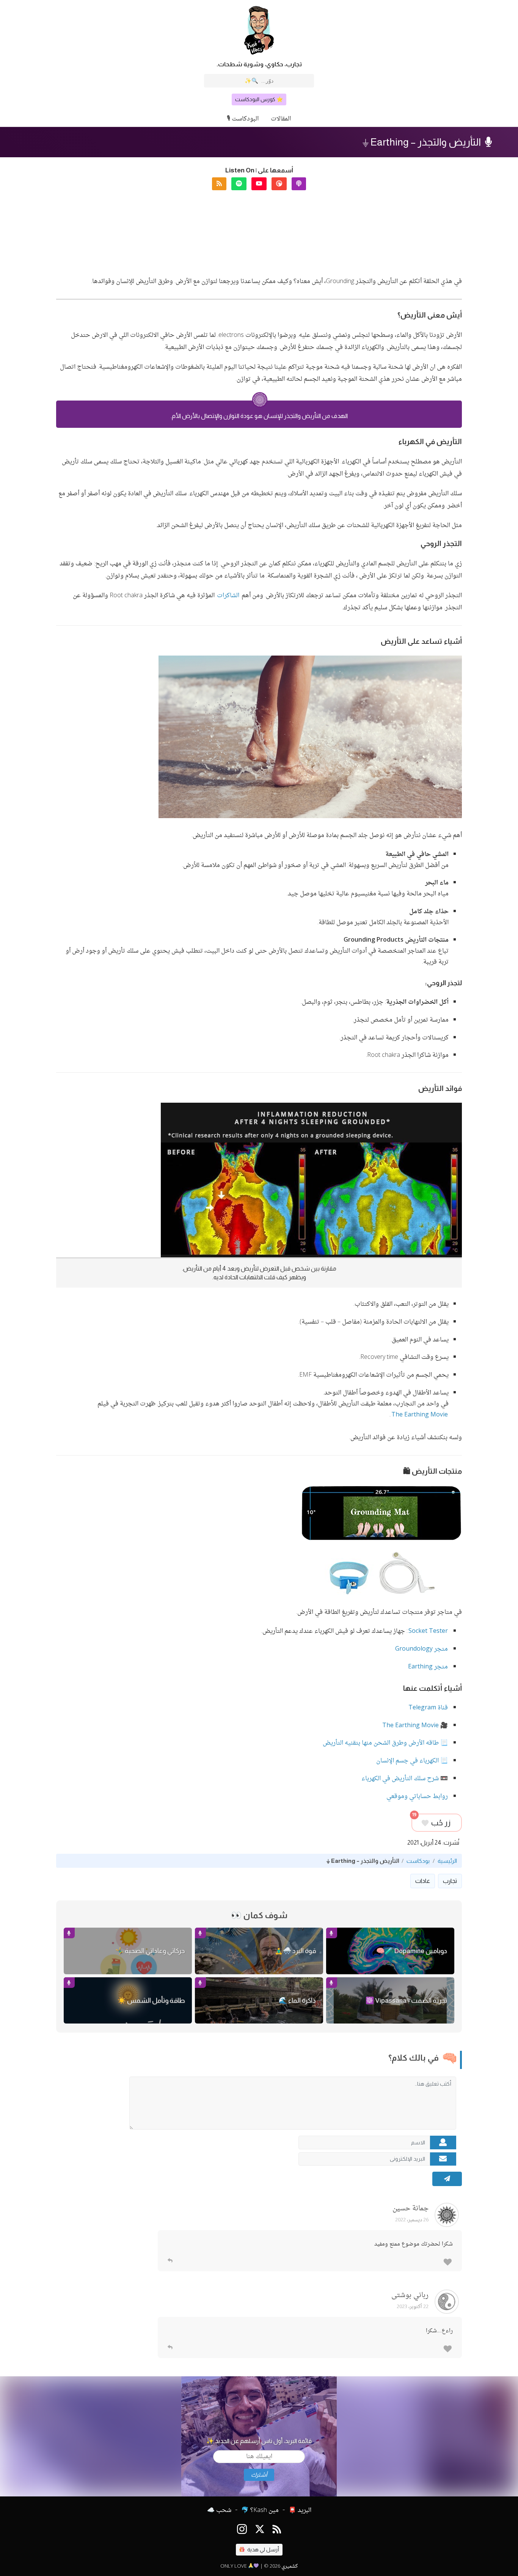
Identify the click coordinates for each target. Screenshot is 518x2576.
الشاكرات (228, 596)
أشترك (259, 2475)
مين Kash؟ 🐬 (260, 2510)
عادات (423, 1881)
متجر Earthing (428, 1667)
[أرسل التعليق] (447, 2179)
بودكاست (418, 1861)
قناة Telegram (428, 1708)
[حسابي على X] (260, 2530)
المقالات (281, 119)
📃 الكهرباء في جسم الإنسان (412, 1761)
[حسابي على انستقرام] (242, 2530)
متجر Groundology (421, 1649)
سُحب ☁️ (219, 2510)
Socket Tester (428, 1632)
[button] (299, 184)
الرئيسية (447, 1861)
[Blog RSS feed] (277, 2530)
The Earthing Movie (420, 1415)
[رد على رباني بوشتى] (170, 2348)
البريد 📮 (300, 2510)
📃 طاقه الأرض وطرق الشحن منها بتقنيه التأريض (385, 1743)
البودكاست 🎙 (243, 119)
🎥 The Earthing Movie (415, 1726)
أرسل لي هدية (263, 2549)
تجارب (450, 1881)
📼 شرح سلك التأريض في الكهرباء (405, 1779)
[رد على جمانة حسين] (170, 2261)
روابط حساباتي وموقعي (417, 1797)
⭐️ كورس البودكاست (259, 99)
